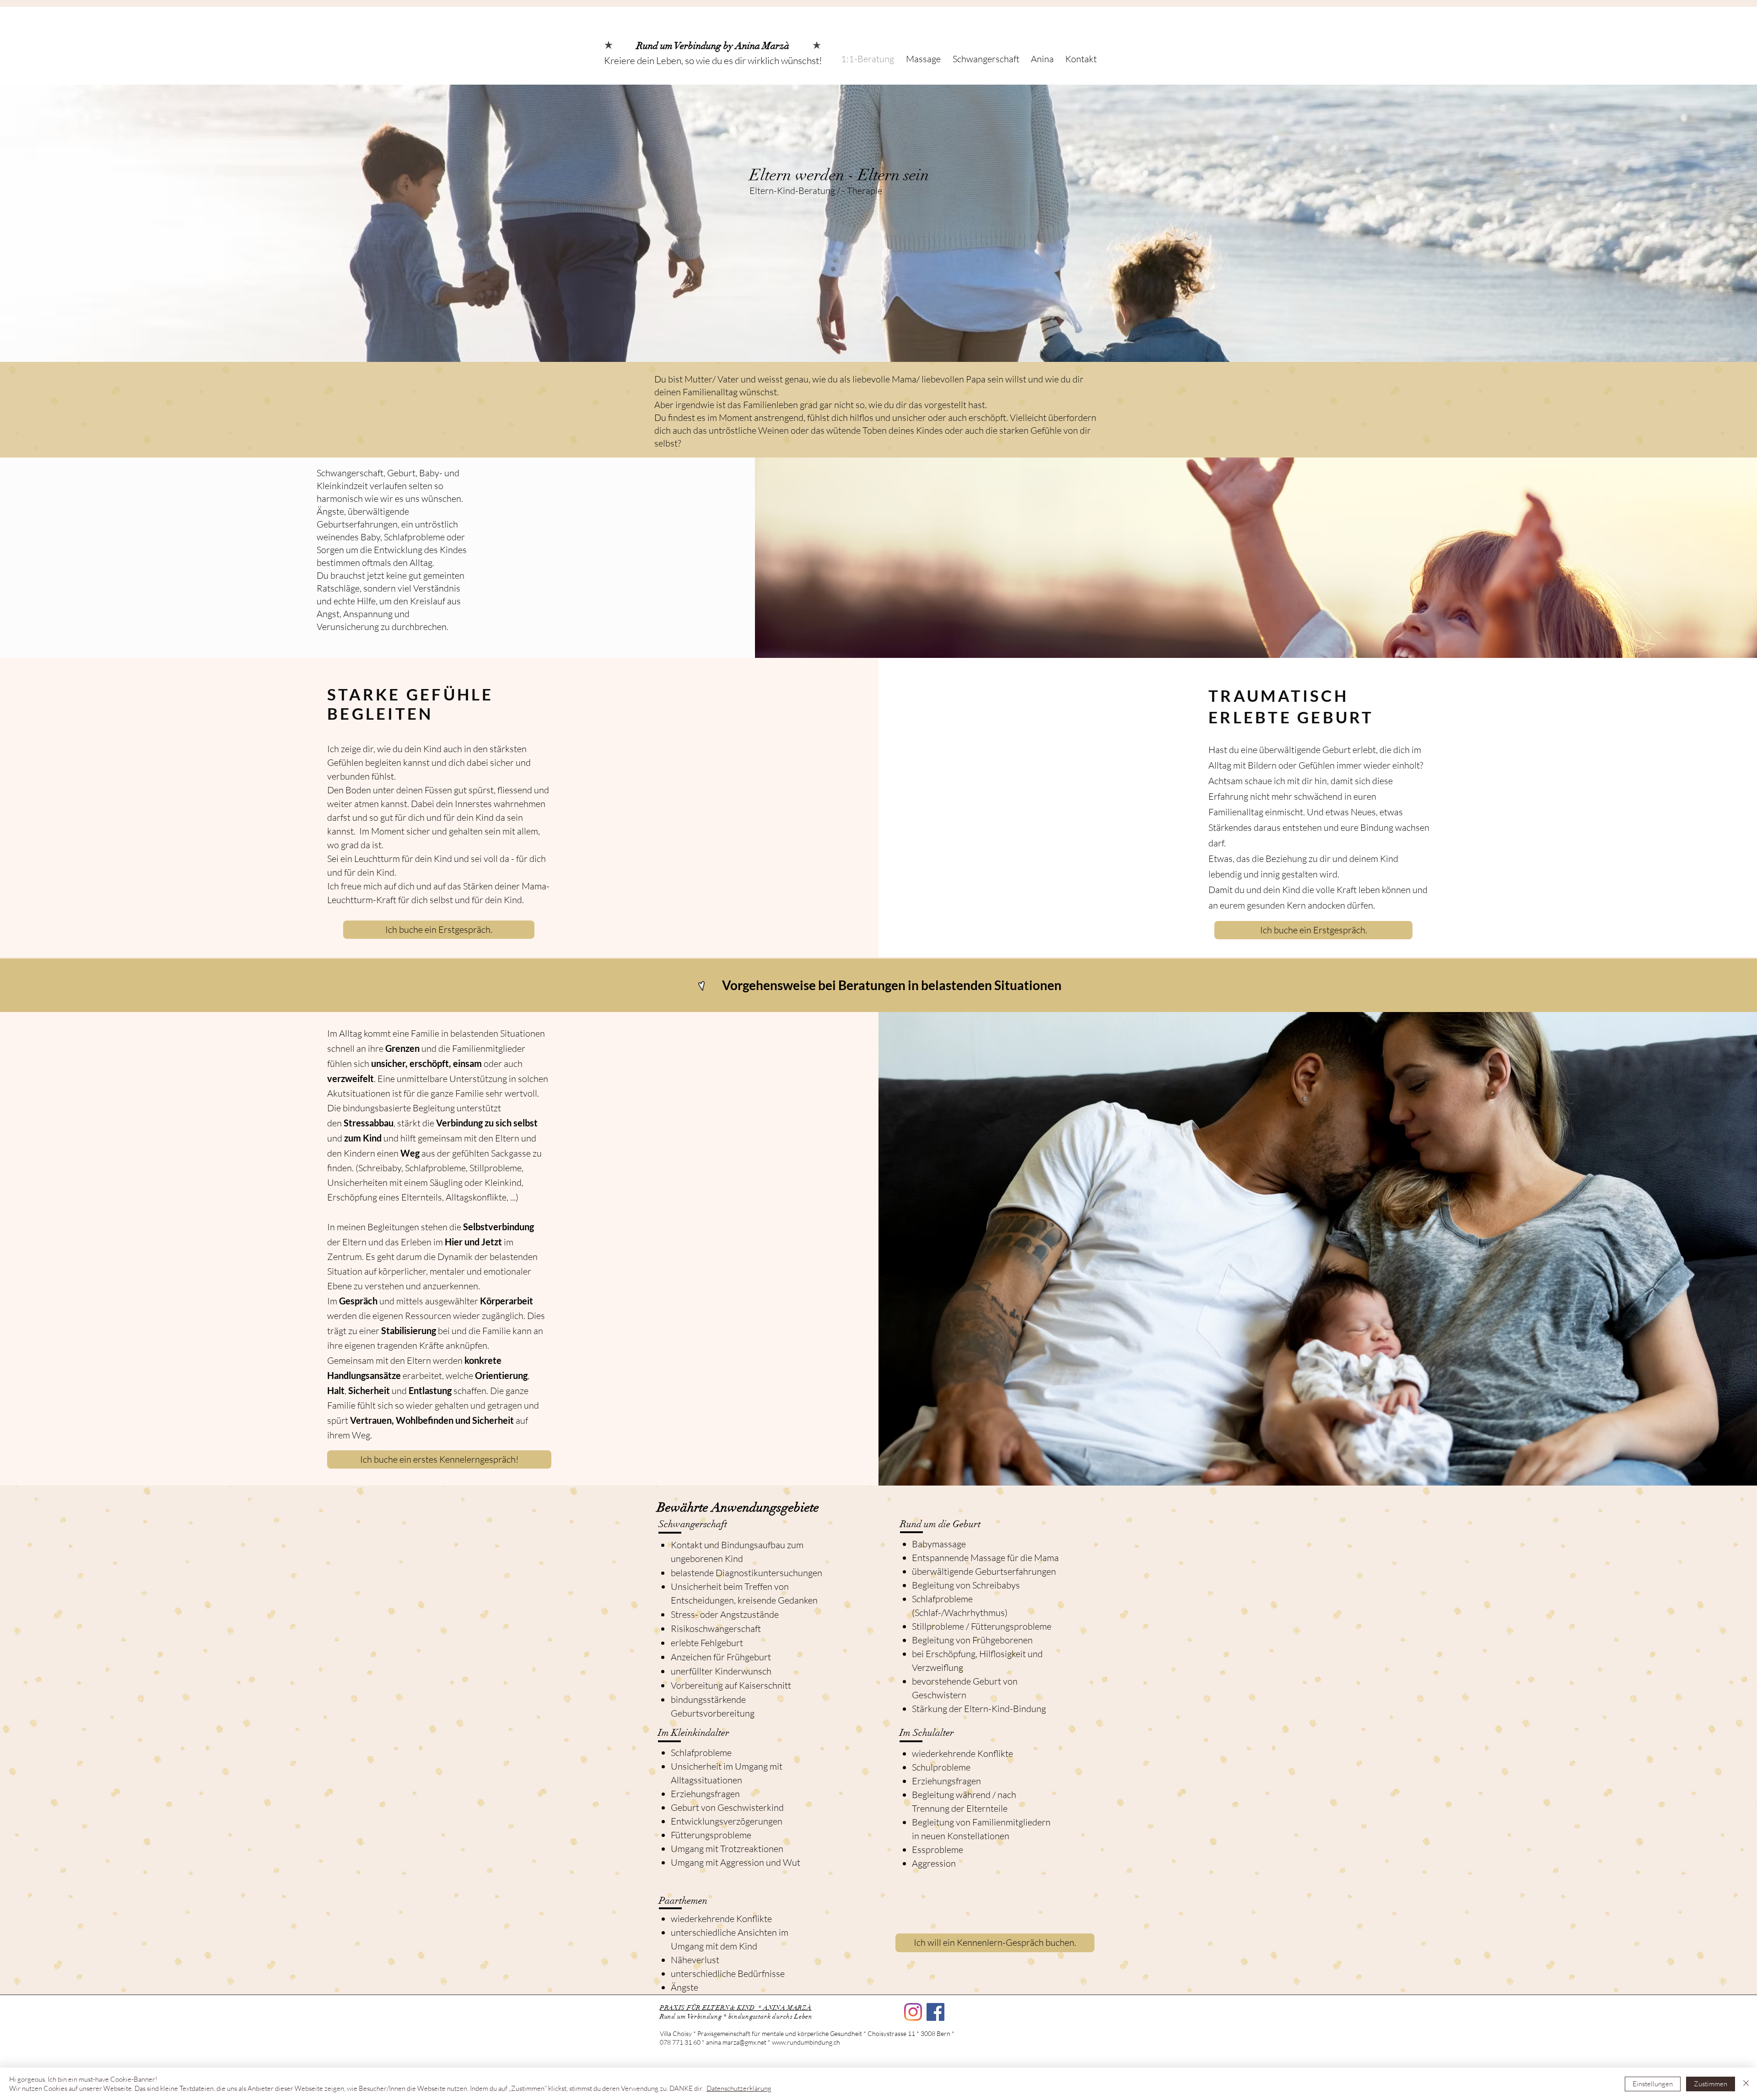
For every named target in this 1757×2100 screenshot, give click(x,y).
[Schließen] (1746, 2084)
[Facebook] (935, 2012)
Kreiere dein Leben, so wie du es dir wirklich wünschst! (713, 60)
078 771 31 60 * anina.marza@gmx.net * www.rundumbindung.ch (751, 2042)
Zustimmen (1711, 2084)
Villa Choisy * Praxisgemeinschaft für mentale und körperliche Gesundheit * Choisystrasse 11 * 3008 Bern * (808, 2033)
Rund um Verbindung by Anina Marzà (713, 46)
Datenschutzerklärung (739, 2088)
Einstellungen (1653, 2084)
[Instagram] (913, 2012)
